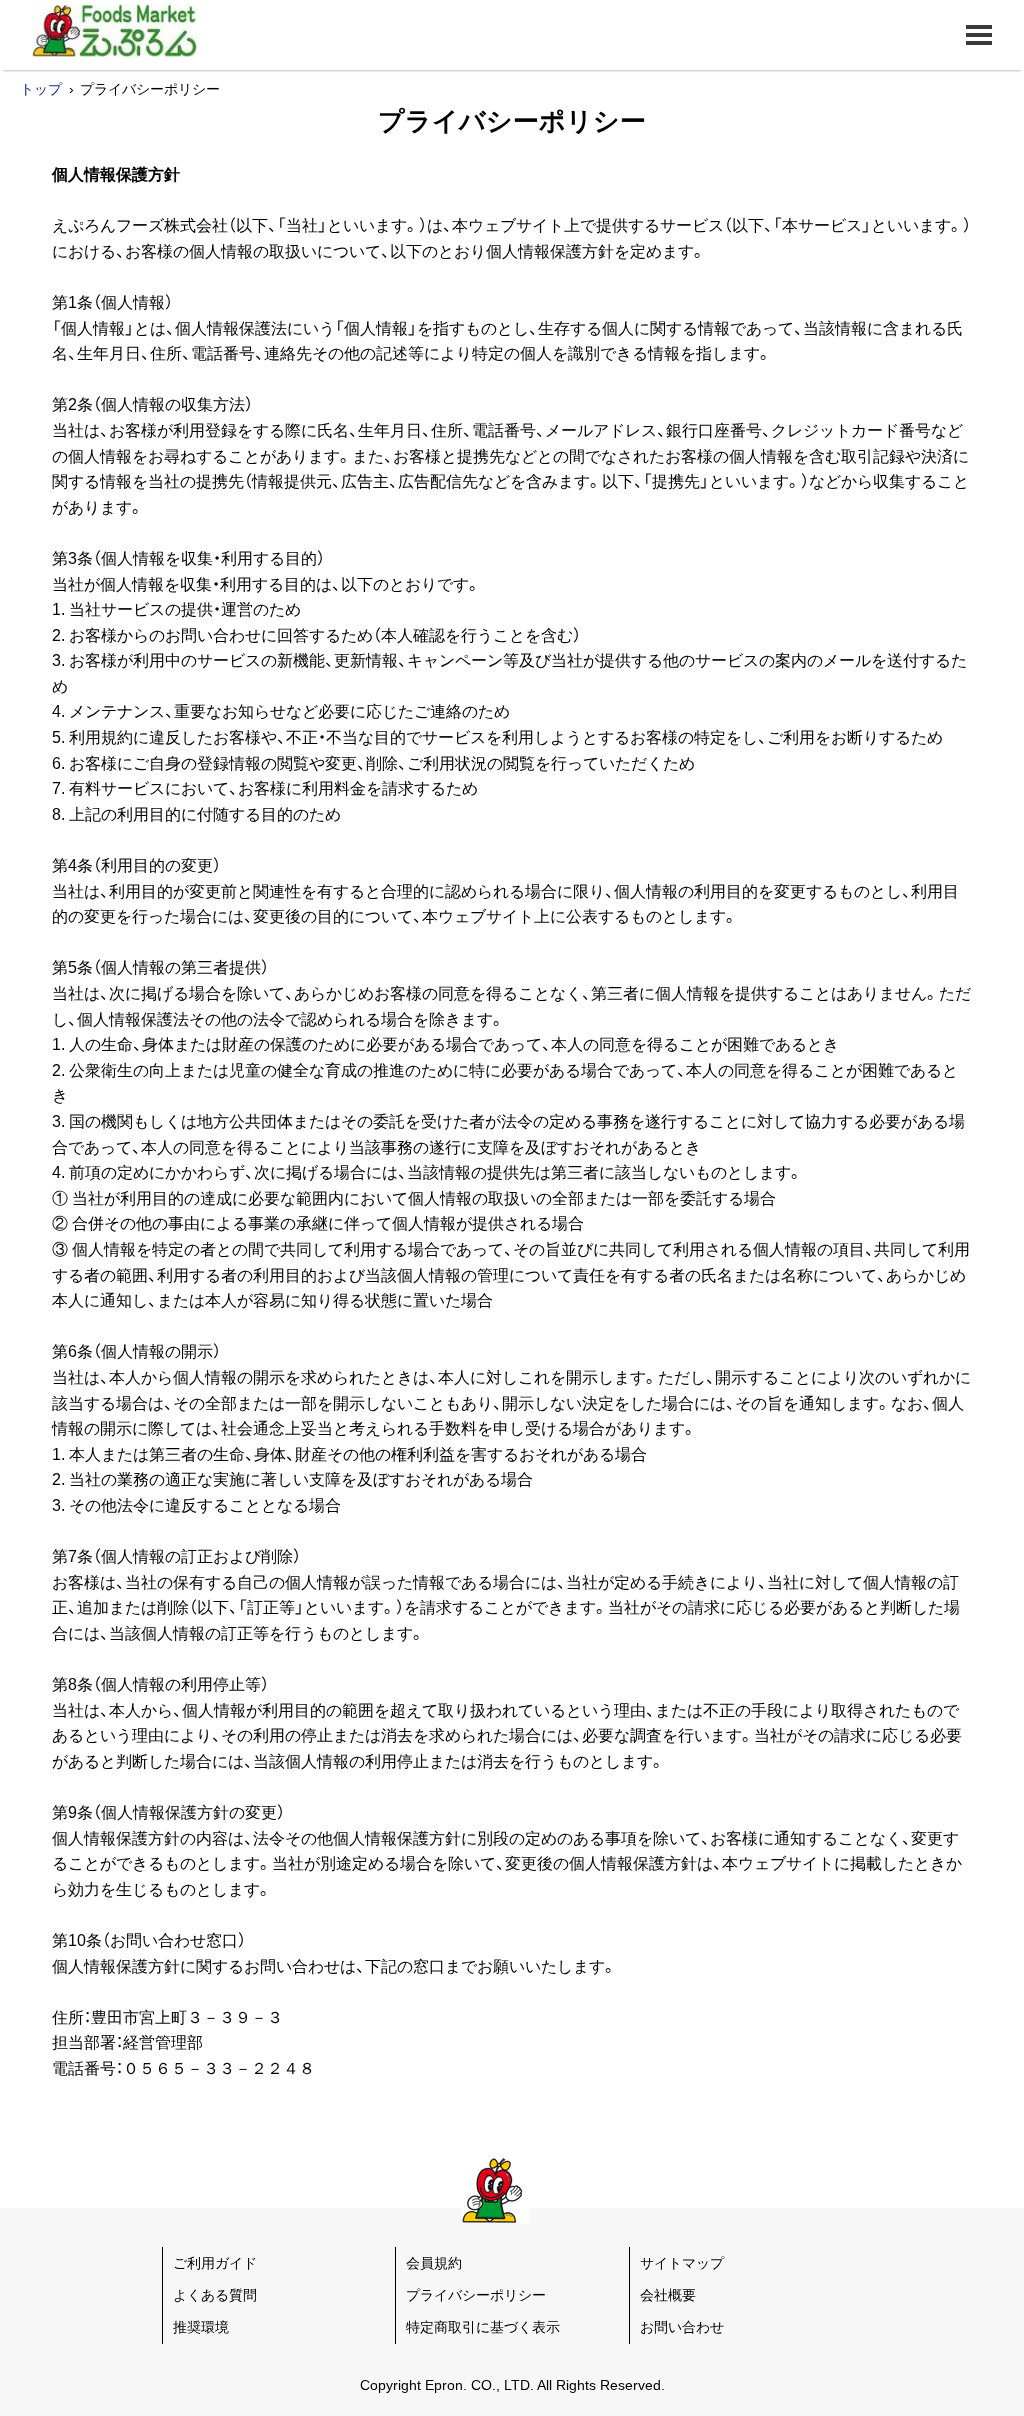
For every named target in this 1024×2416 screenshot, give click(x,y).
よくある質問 (215, 2295)
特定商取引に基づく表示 (483, 2327)
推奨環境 (201, 2327)
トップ (41, 89)
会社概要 (668, 2295)
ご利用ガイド (215, 2263)
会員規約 (434, 2263)
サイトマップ (682, 2263)
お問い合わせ (682, 2327)
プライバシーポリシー (476, 2295)
